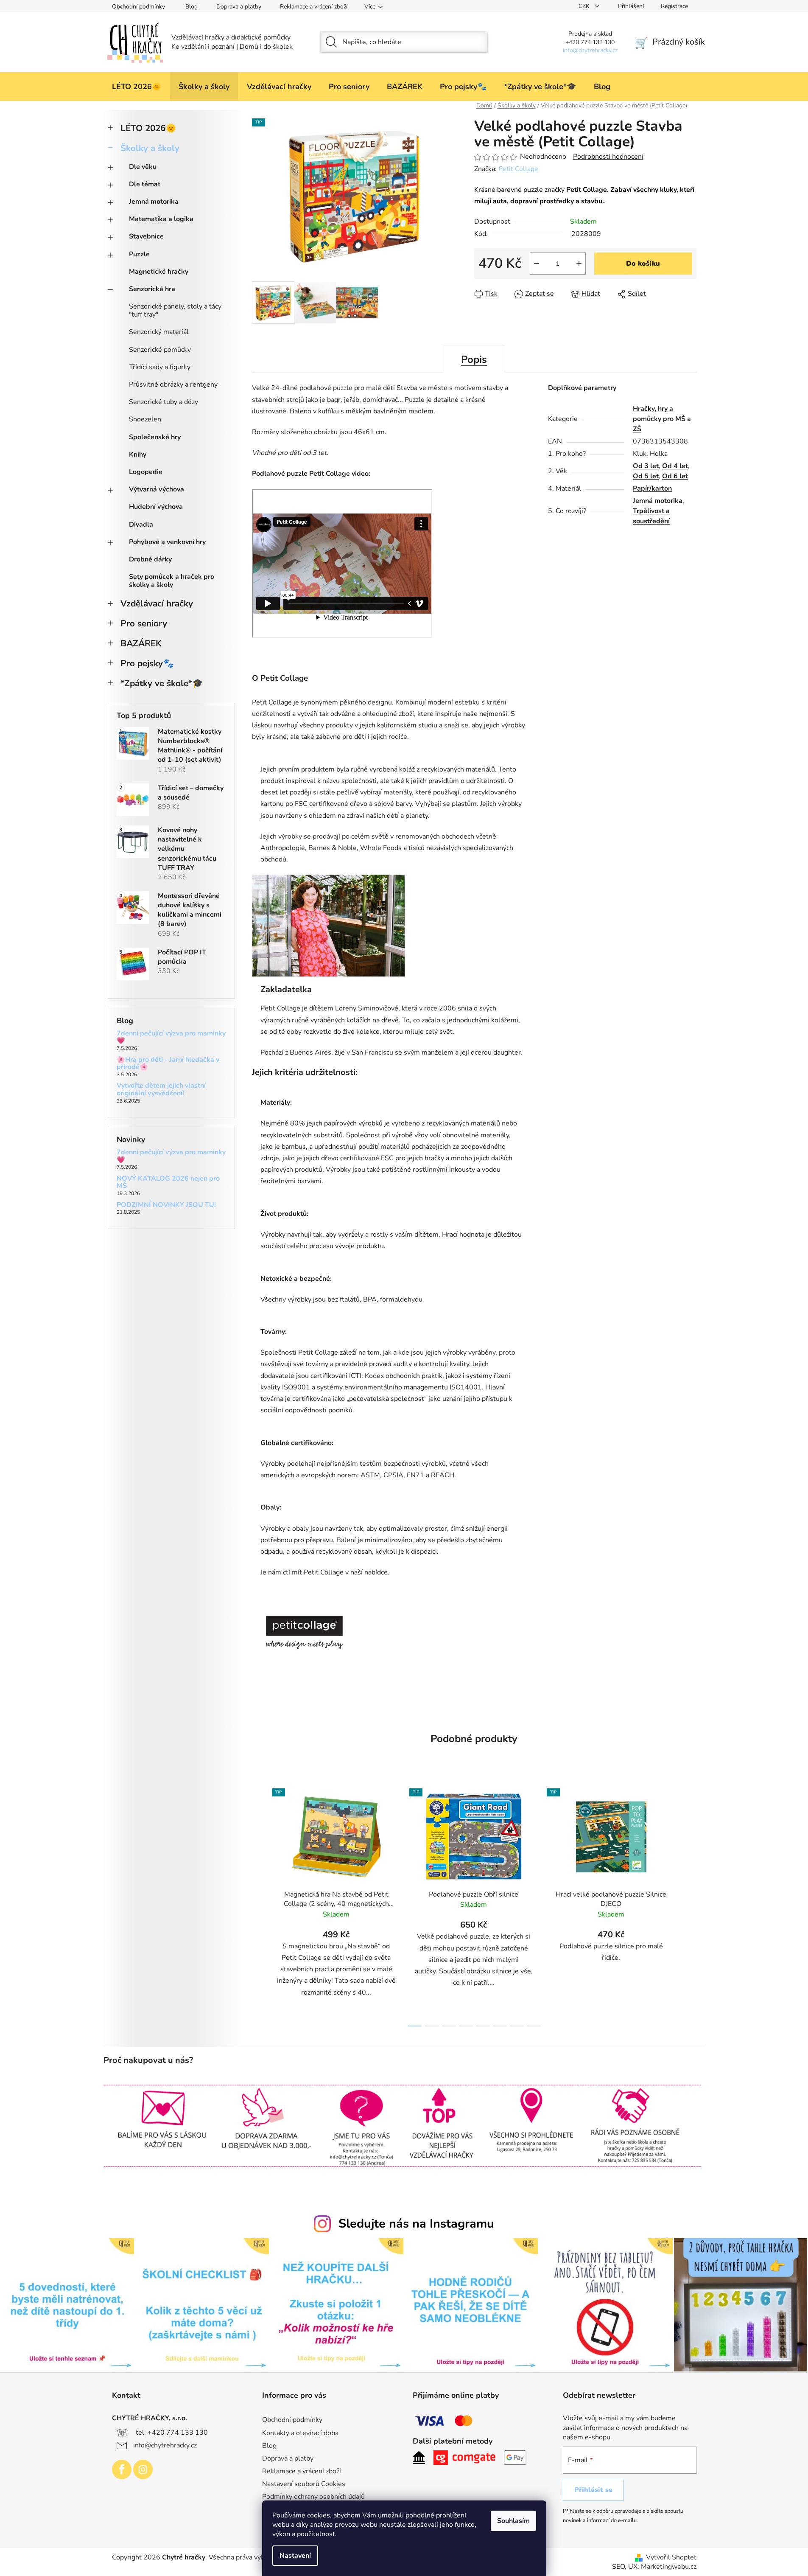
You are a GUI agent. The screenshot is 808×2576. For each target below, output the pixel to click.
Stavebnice (146, 236)
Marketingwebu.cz (669, 2567)
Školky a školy (150, 148)
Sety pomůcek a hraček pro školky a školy (172, 581)
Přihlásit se (593, 2490)
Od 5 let (646, 476)
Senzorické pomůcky (160, 350)
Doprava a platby (239, 7)
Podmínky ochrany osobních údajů (313, 2497)
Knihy (138, 455)
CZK (585, 6)
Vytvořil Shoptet (671, 2557)
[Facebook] (122, 2469)
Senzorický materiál (159, 332)
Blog (192, 7)
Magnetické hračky (159, 272)
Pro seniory (144, 623)
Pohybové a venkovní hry (167, 542)
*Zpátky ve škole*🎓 (162, 683)
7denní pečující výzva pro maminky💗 (171, 1037)
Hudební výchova (156, 507)
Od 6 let (675, 476)
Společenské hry (155, 437)
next (690, 1905)
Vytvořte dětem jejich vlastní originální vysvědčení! (161, 1090)
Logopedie (146, 472)
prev (259, 1905)
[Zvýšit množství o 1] (579, 264)
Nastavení (295, 2556)
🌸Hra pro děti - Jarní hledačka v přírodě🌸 (168, 1064)
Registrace (674, 6)
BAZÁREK (141, 643)
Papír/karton (652, 488)
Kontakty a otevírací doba (300, 2433)
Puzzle (139, 254)
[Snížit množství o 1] (537, 264)
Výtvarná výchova (157, 489)
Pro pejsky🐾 (147, 663)
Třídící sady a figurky (160, 367)
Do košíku (643, 264)
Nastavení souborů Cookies (304, 2484)
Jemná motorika (154, 202)
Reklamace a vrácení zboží (314, 7)
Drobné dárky (150, 559)
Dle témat (145, 184)
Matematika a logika (161, 219)
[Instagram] (143, 2469)
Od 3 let (646, 466)
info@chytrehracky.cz (165, 2445)
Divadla (141, 525)
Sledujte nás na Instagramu (416, 2224)
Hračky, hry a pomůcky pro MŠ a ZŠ (662, 419)
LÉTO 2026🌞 (148, 128)
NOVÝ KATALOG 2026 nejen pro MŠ (168, 1183)
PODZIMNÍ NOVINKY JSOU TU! (166, 1205)
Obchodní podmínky (138, 7)
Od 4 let (675, 466)
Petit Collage (518, 169)
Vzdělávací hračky (157, 603)
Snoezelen (145, 419)
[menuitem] (137, 87)
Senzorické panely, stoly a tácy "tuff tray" (175, 310)
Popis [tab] (474, 359)
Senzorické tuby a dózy (164, 402)
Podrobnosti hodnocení (608, 157)
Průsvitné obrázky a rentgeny (173, 384)
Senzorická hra (152, 289)
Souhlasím (513, 2521)
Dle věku (143, 167)
